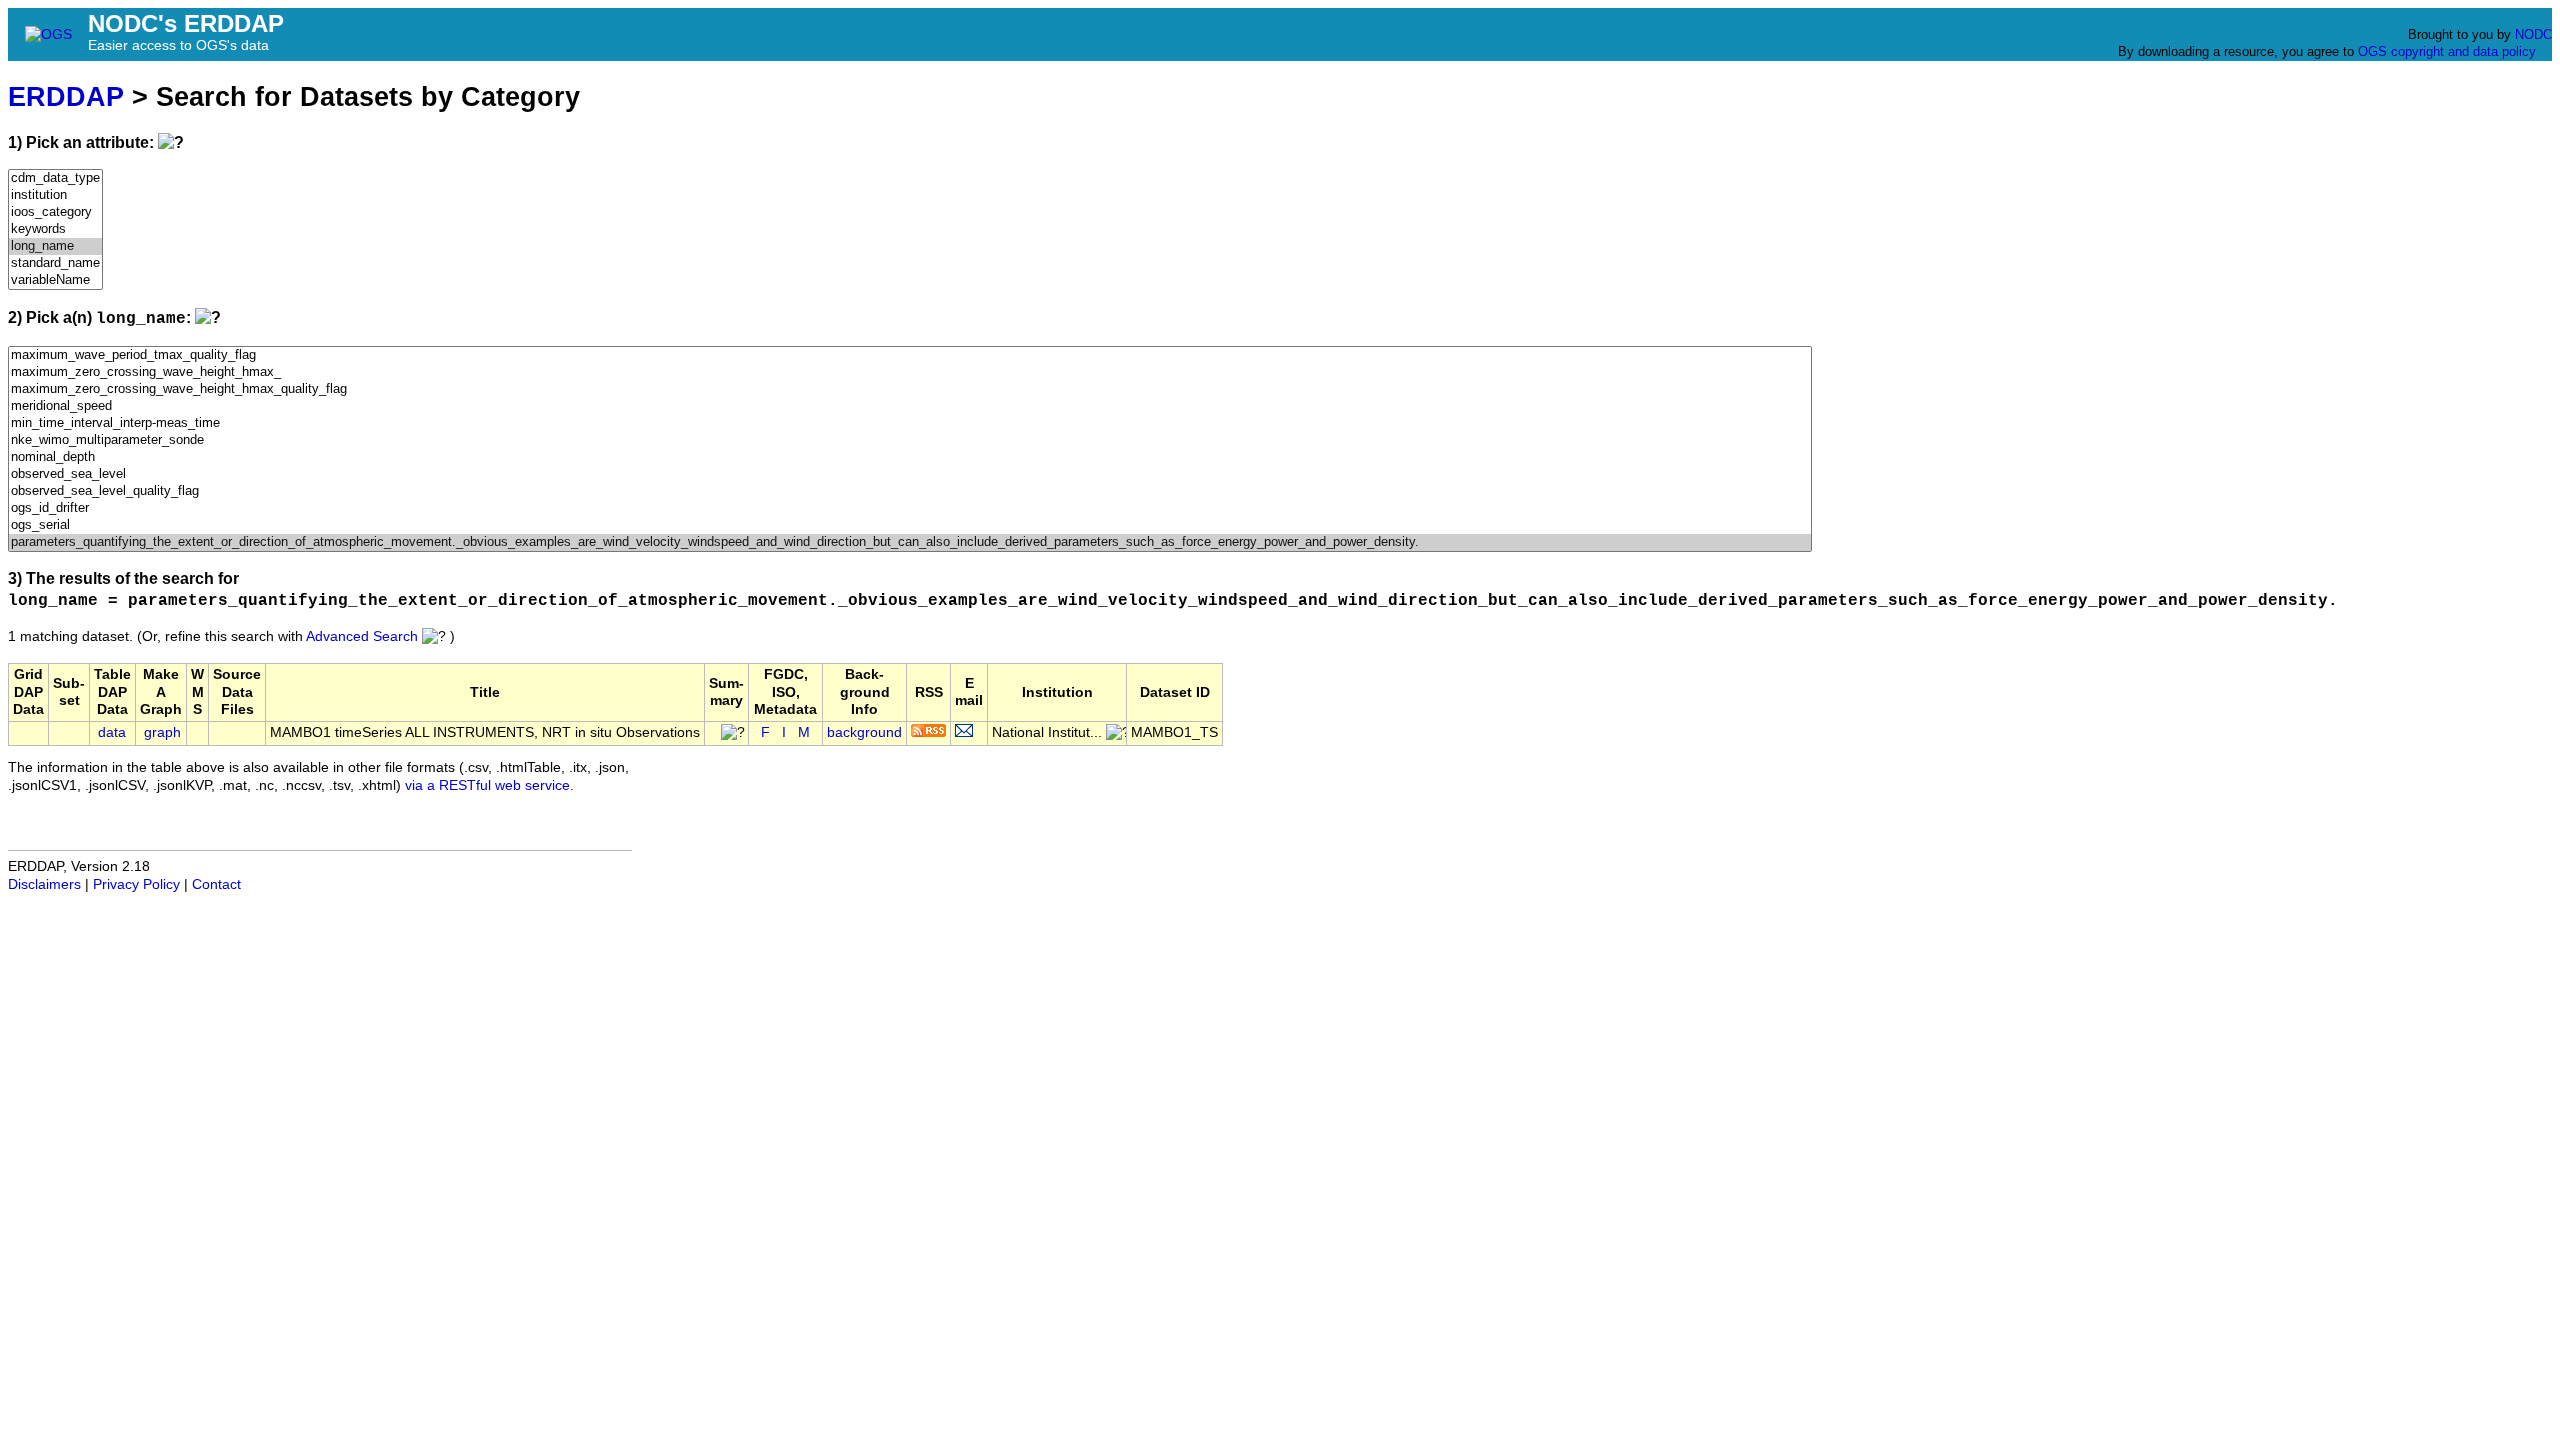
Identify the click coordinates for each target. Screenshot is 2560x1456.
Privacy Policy (136, 884)
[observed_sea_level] (910, 474)
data (112, 732)
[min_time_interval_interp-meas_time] (910, 423)
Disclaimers (44, 884)
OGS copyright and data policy (2447, 51)
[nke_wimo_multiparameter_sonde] (910, 440)
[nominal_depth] (910, 457)
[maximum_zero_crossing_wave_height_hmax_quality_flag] (910, 389)
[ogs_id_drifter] (910, 508)
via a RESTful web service (487, 785)
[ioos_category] (55, 212)
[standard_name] (55, 263)
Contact (216, 884)
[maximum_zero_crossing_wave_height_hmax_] (910, 372)
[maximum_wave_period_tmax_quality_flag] (910, 355)
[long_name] (55, 246)
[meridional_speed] (910, 406)
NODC (2533, 34)
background (864, 732)
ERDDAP (66, 96)
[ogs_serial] (910, 525)
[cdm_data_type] (55, 178)
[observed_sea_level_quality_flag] (910, 491)
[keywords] (55, 229)
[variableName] (55, 280)
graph (162, 732)
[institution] (55, 195)
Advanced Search (362, 636)
